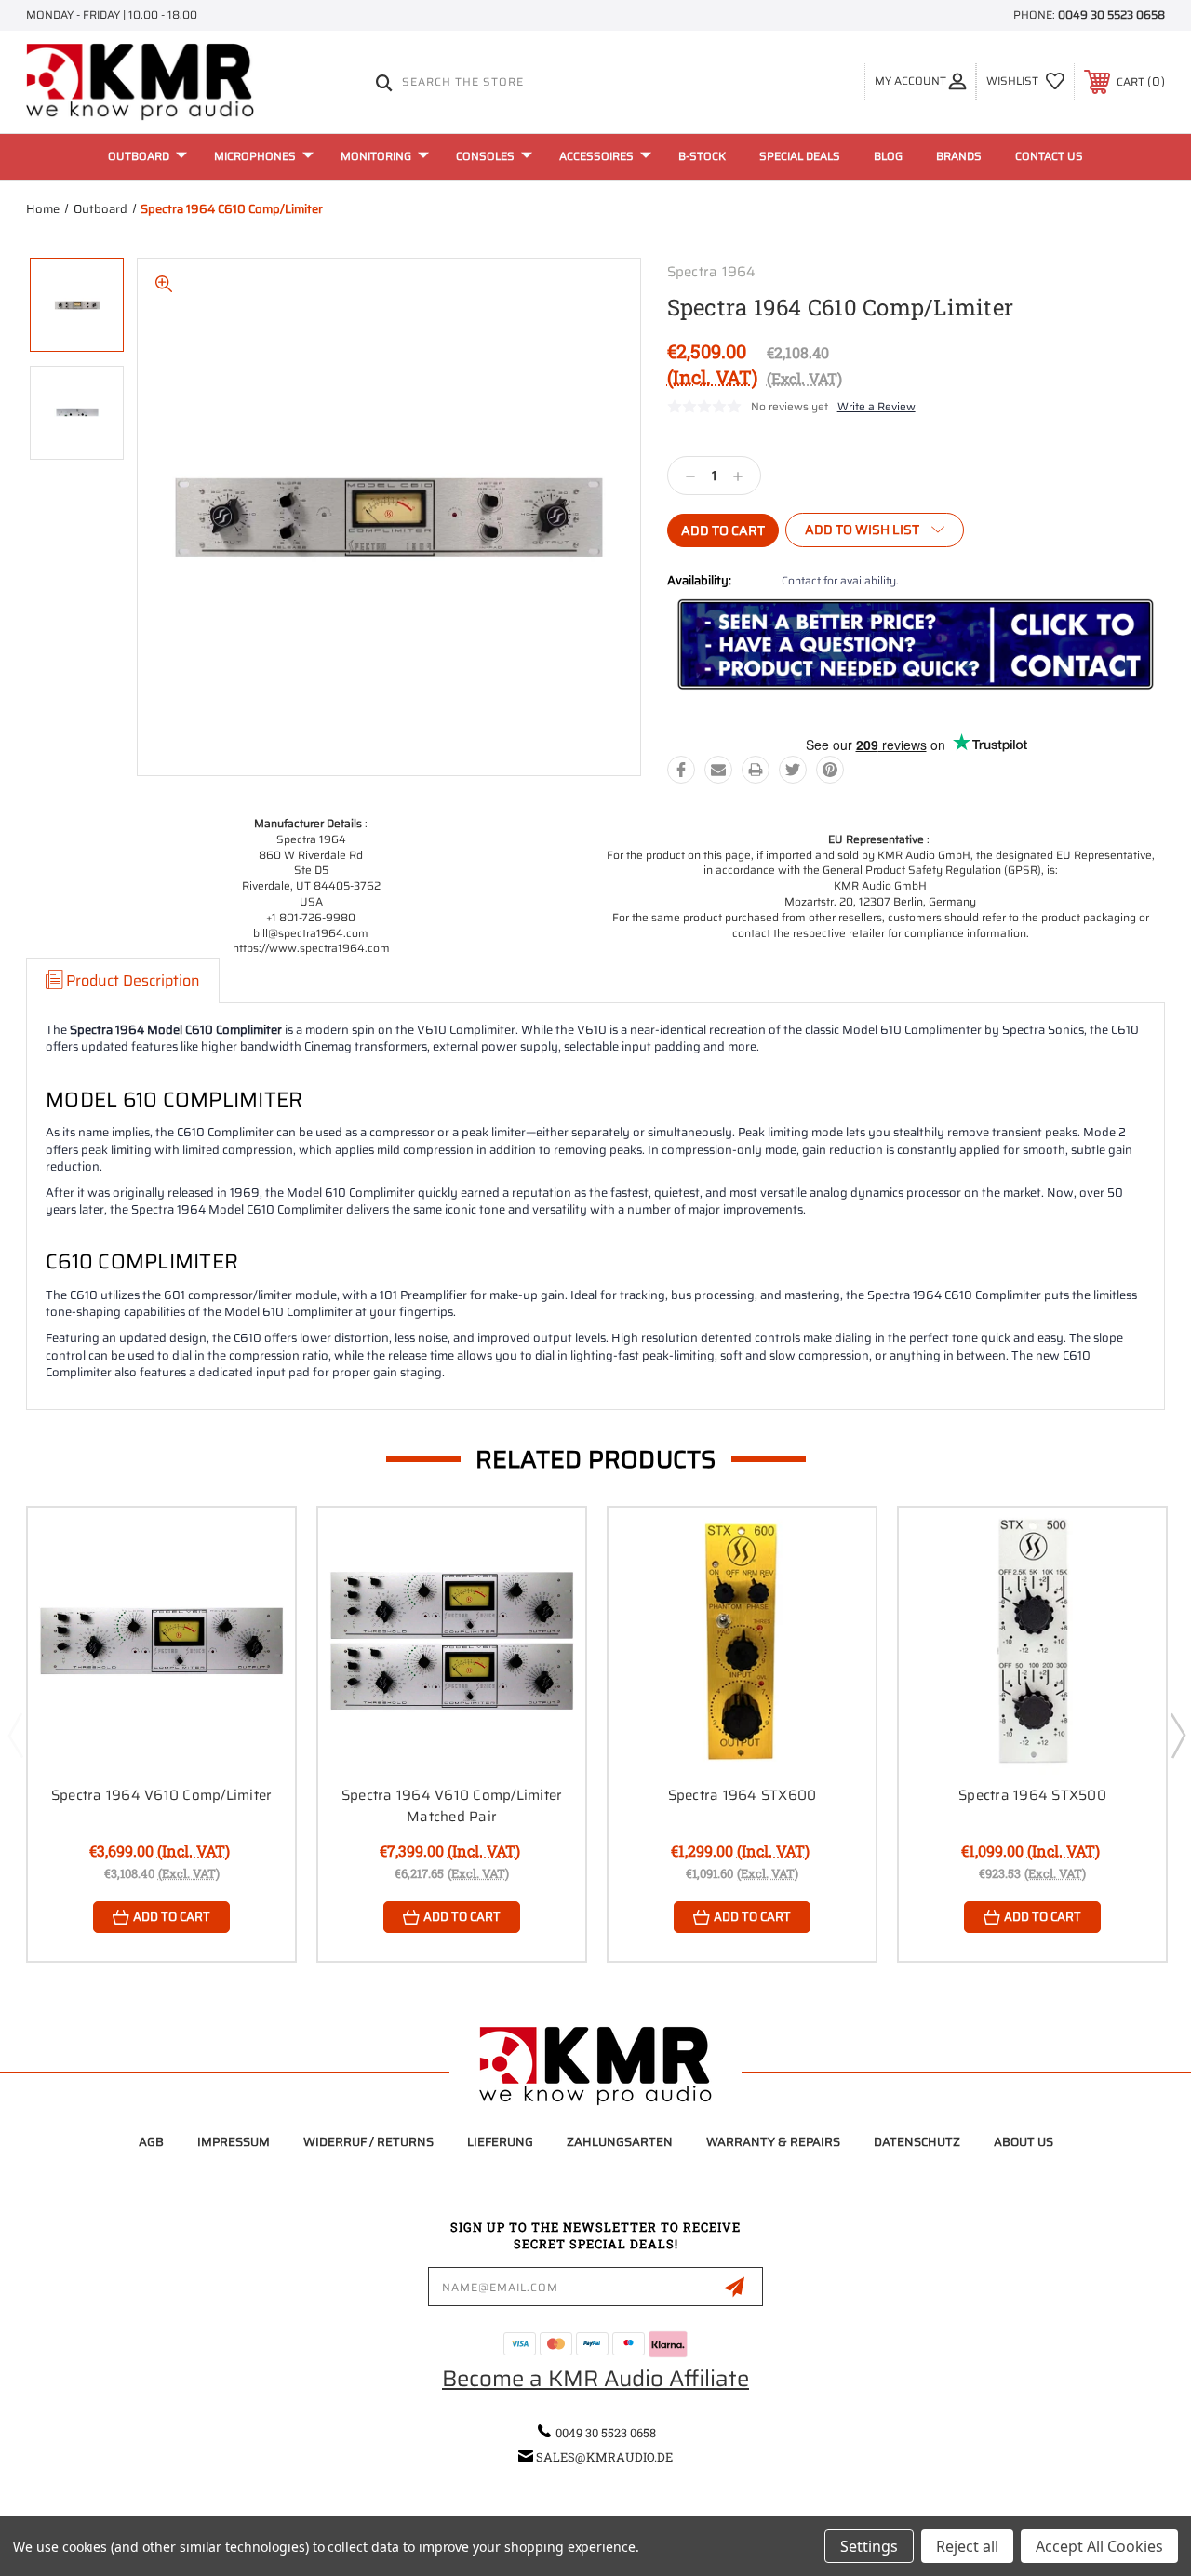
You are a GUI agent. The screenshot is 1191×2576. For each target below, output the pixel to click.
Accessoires (596, 156)
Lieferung (500, 2142)
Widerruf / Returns (368, 2142)
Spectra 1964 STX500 (1032, 1795)
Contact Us (1049, 156)
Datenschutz (917, 2142)
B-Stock (702, 156)
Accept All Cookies (1099, 2546)
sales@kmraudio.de (604, 2457)
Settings (869, 2546)
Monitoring (376, 156)
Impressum (234, 2142)
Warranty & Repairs (773, 2142)
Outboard (139, 156)
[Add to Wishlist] (258, 1589)
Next (1177, 1735)
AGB (151, 2142)
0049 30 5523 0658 (1111, 14)
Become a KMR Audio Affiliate (595, 2379)
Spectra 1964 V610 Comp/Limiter (162, 1795)
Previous (15, 1735)
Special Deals (800, 156)
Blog (888, 156)
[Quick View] (258, 1544)
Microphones (255, 156)
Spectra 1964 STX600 (743, 1795)
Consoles (485, 156)
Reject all (967, 2546)
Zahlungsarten (620, 2142)
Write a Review (877, 406)
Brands (959, 156)
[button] (916, 645)
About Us (1024, 2142)
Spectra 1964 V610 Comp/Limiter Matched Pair (452, 1806)
